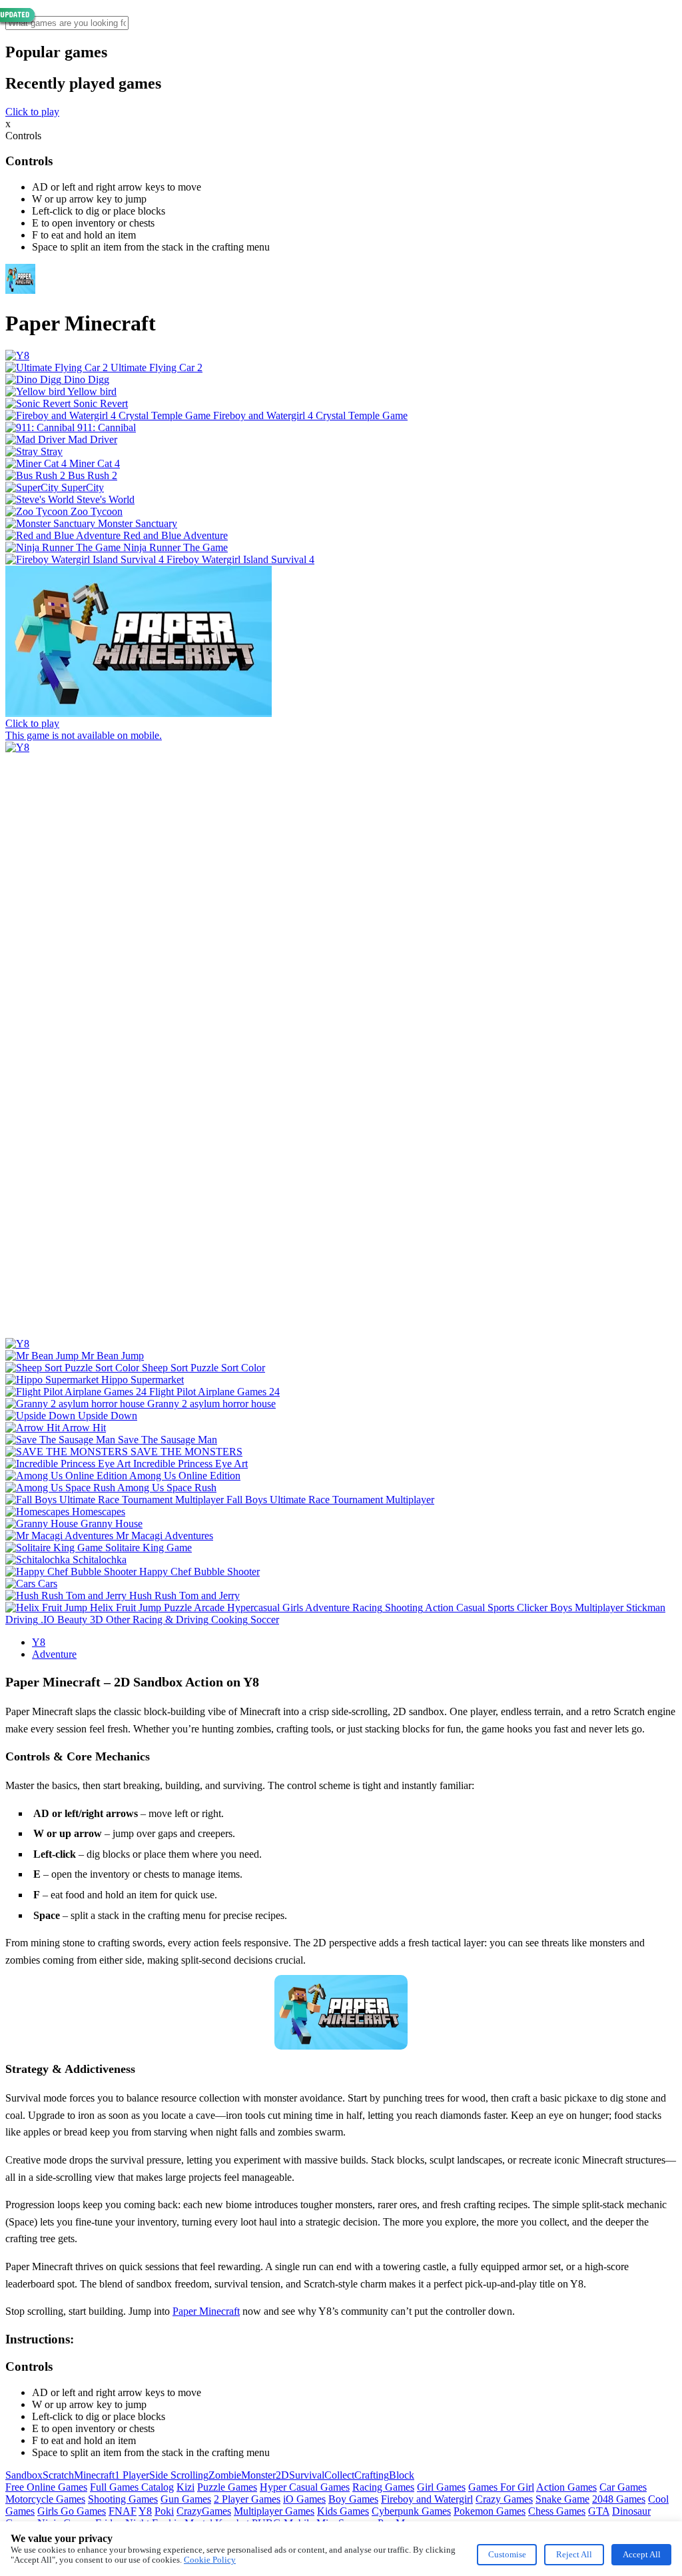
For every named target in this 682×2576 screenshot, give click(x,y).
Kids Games (343, 2511)
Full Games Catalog (132, 2487)
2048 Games (619, 2499)
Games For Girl (501, 2487)
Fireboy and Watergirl (427, 2499)
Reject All (574, 2554)
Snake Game (562, 2499)
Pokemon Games (490, 2511)
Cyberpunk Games (411, 2511)
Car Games (623, 2487)
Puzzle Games (227, 2487)
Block (402, 2475)
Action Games (566, 2487)
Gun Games (186, 2499)
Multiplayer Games (274, 2511)
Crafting (372, 2475)
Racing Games (383, 2487)
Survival (307, 2475)
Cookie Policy (210, 2560)
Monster (258, 2475)
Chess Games (557, 2511)
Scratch (58, 2475)
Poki (164, 2511)
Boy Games (353, 2499)
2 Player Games (247, 2499)
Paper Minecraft (206, 2311)
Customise (507, 2554)
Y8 (39, 1642)
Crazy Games (504, 2499)
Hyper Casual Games (305, 2487)
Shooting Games (123, 2499)
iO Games (304, 2499)
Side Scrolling (179, 2475)
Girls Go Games (72, 2511)
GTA (599, 2511)
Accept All (642, 2554)
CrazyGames (204, 2511)
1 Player (132, 2475)
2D (282, 2475)
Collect (339, 2475)
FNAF (123, 2511)
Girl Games (441, 2487)
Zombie (225, 2475)
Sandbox (24, 2475)
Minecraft (94, 2475)
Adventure (54, 1654)
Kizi (185, 2487)
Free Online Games (46, 2487)
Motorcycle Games (45, 2499)
